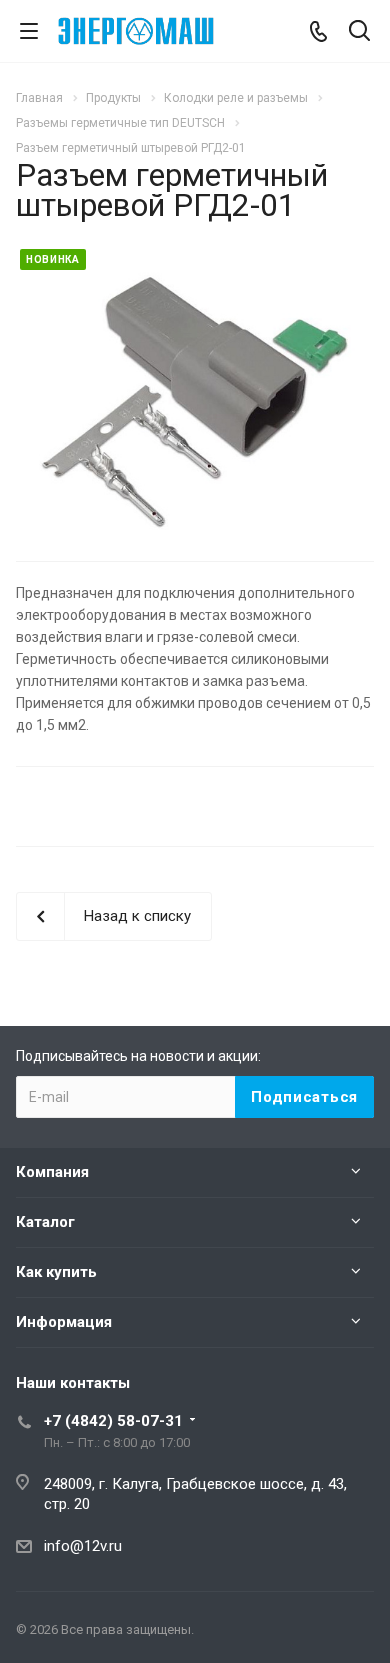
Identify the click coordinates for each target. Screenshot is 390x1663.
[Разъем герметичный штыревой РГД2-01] (195, 400)
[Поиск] (359, 32)
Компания (52, 1172)
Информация (64, 1322)
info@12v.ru (83, 1546)
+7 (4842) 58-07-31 (113, 1421)
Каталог (45, 1222)
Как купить (56, 1272)
